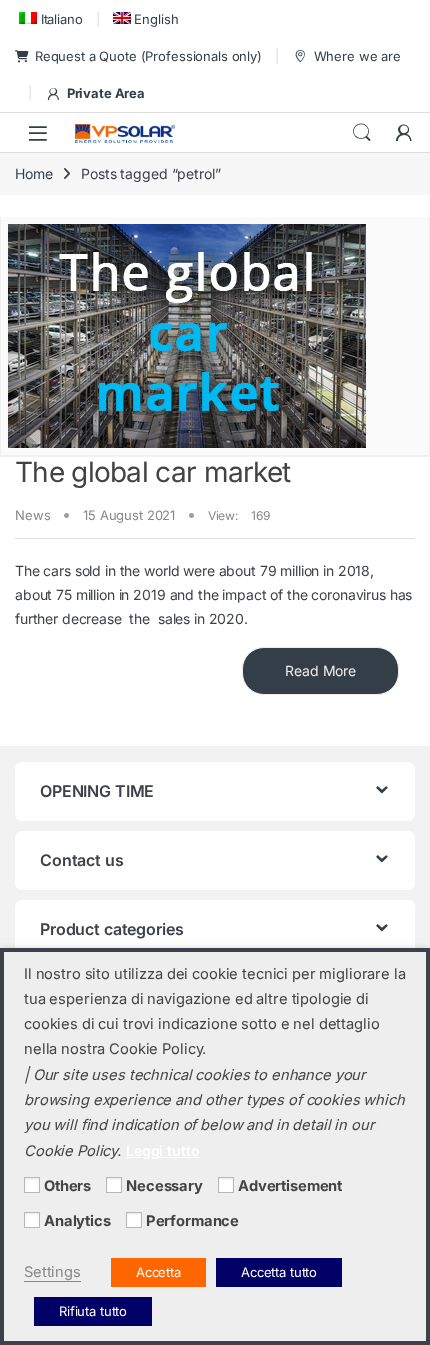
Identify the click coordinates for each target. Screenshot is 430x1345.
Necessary (164, 1186)
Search (362, 133)
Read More (320, 670)
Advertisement (290, 1186)
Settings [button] (52, 1272)
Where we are (357, 56)
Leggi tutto (162, 1150)
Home (33, 173)
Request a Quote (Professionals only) (148, 56)
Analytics (77, 1221)
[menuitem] (49, 18)
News (32, 515)
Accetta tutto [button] (279, 1272)
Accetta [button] (158, 1272)
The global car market (152, 472)
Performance (192, 1221)
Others (67, 1186)
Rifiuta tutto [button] (93, 1311)
